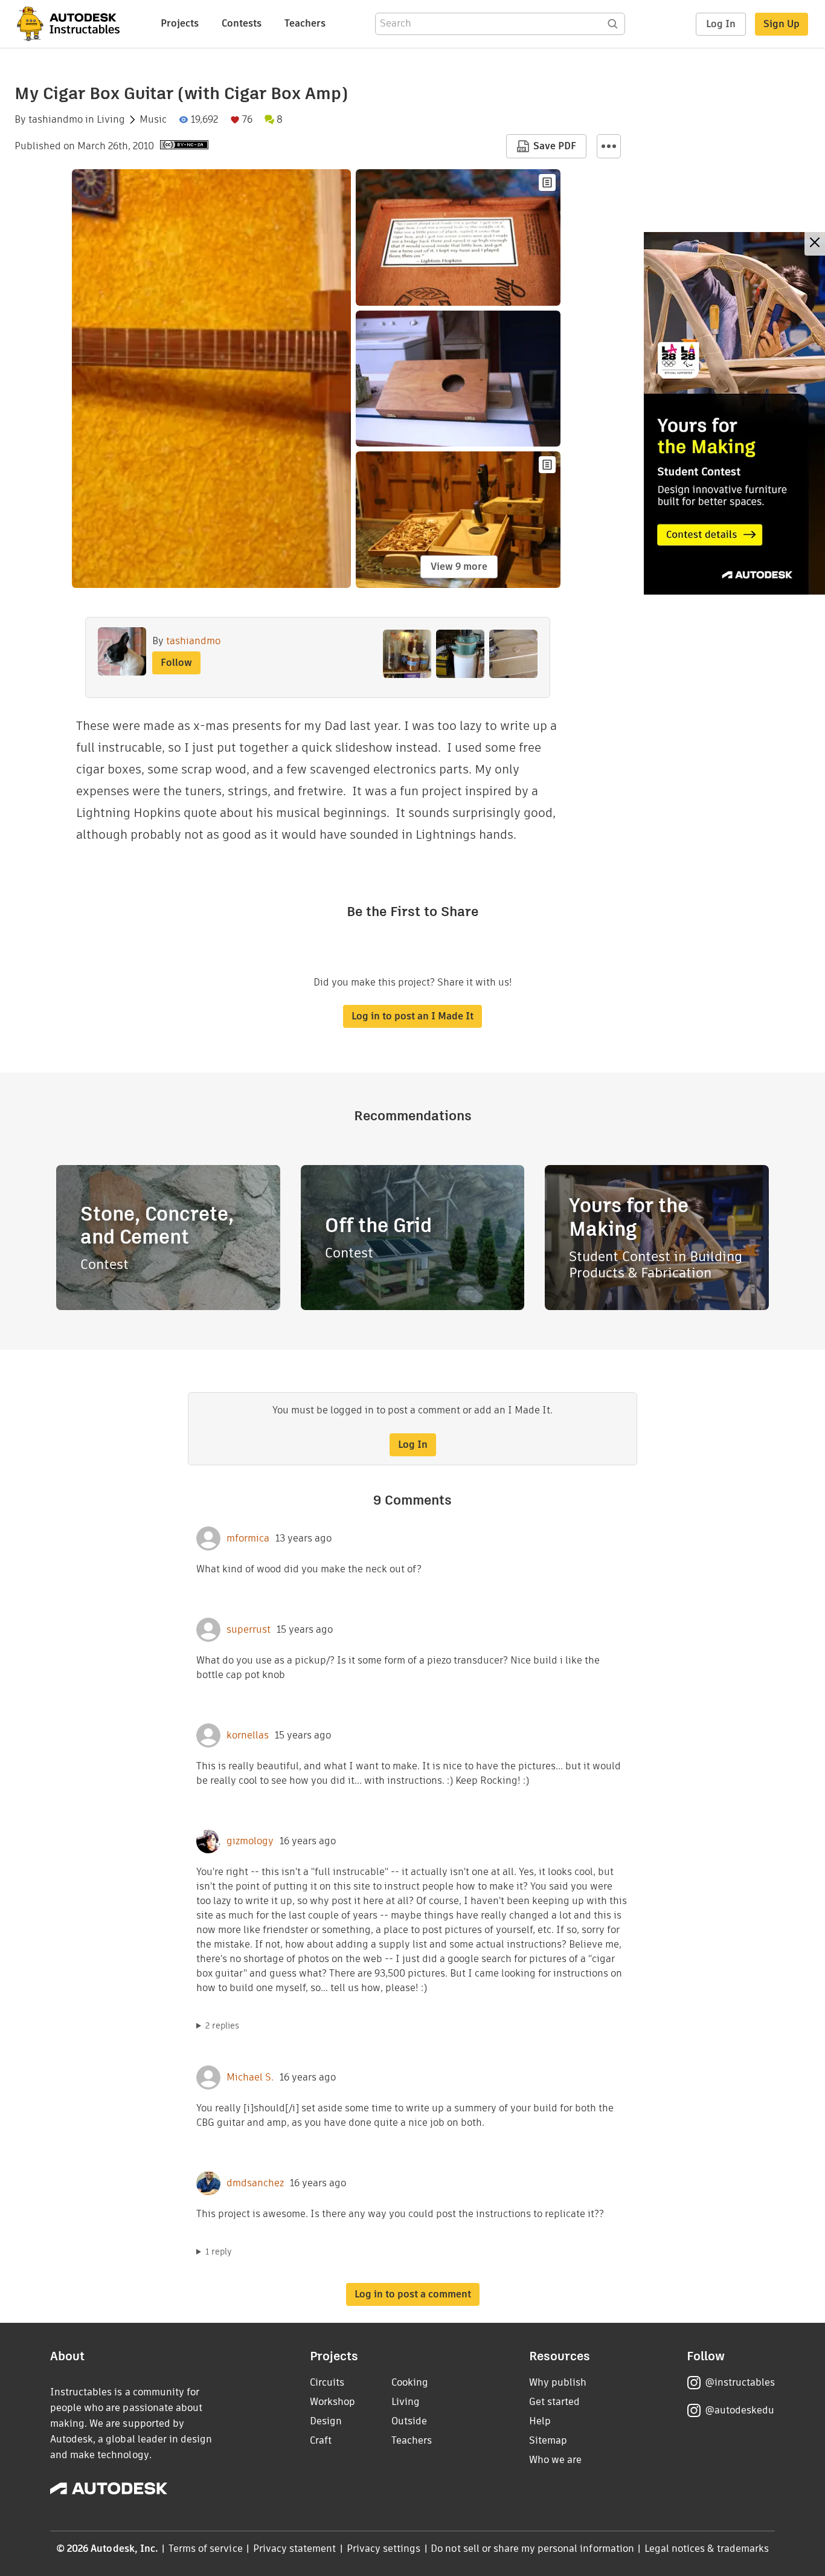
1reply (219, 2252)
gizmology (250, 1841)
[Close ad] (815, 244)
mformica (248, 1538)
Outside (409, 2421)
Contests (242, 23)
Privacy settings (384, 2549)
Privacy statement (295, 2549)
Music (153, 120)
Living (111, 120)
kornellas (248, 1735)
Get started (554, 2402)
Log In (721, 24)
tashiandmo (56, 120)
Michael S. (250, 2077)
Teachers (305, 23)
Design (326, 2421)
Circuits (327, 2382)
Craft (321, 2440)
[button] (609, 146)
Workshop (332, 2402)
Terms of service (206, 2549)
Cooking (410, 2382)
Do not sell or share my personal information (532, 2549)
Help (540, 2421)
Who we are (555, 2460)
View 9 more (459, 567)
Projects (180, 23)
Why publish (558, 2382)
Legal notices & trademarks (707, 2549)
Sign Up (782, 24)
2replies (222, 2026)
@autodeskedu (740, 2410)
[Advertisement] (734, 413)
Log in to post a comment (413, 2294)
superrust (249, 1630)
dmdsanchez (255, 2183)
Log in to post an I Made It (412, 1016)
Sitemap (548, 2440)
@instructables (740, 2382)
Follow (176, 663)
